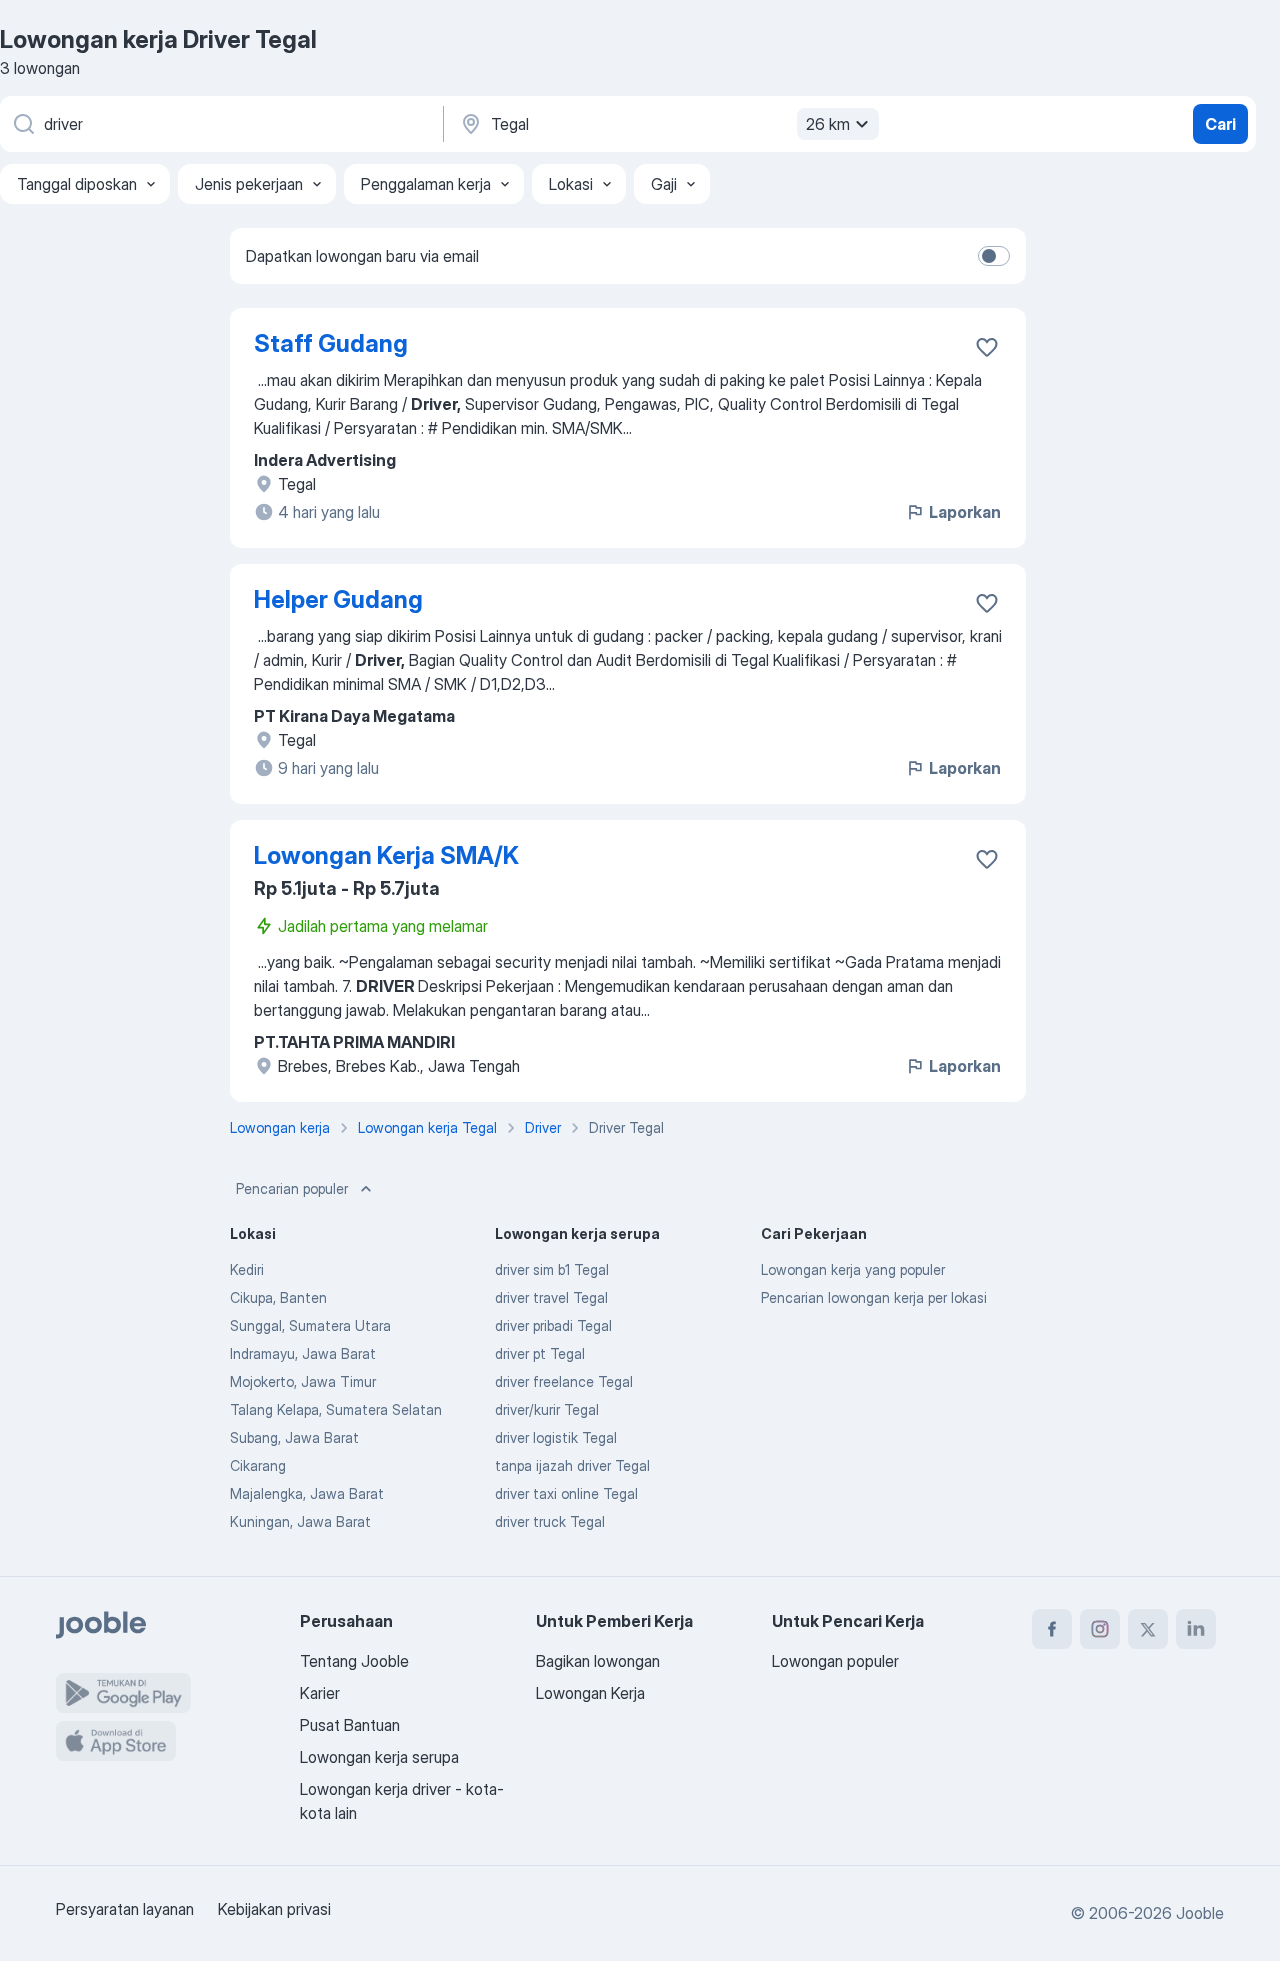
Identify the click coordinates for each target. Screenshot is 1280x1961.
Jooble (1200, 1913)
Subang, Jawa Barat (294, 1437)
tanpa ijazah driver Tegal (572, 1465)
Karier (320, 1693)
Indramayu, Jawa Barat (303, 1353)
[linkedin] (1196, 1629)
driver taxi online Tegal (566, 1493)
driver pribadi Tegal (553, 1325)
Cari (1220, 124)
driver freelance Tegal (564, 1381)
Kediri (247, 1269)
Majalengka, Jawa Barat (307, 1493)
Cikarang (258, 1465)
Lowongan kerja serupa (379, 1757)
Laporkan (965, 512)
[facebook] (1052, 1629)
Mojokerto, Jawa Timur (303, 1381)
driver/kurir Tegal (547, 1409)
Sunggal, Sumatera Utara (310, 1325)
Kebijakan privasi (274, 1909)
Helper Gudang (338, 599)
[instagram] (1100, 1629)
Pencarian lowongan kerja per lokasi (874, 1297)
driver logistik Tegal (556, 1437)
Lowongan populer (835, 1661)
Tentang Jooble (354, 1661)
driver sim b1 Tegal (552, 1269)
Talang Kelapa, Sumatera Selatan (336, 1409)
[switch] (994, 256)
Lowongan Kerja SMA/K (386, 855)
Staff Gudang (331, 343)
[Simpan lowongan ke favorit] (987, 347)
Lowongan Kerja (590, 1693)
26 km (828, 124)
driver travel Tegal (551, 1297)
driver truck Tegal (550, 1521)
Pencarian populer (292, 1188)
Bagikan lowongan (598, 1661)
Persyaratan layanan (125, 1909)
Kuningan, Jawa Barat (300, 1521)
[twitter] (1148, 1629)
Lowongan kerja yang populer (853, 1269)
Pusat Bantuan (350, 1725)
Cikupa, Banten (278, 1297)
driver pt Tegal (540, 1353)
